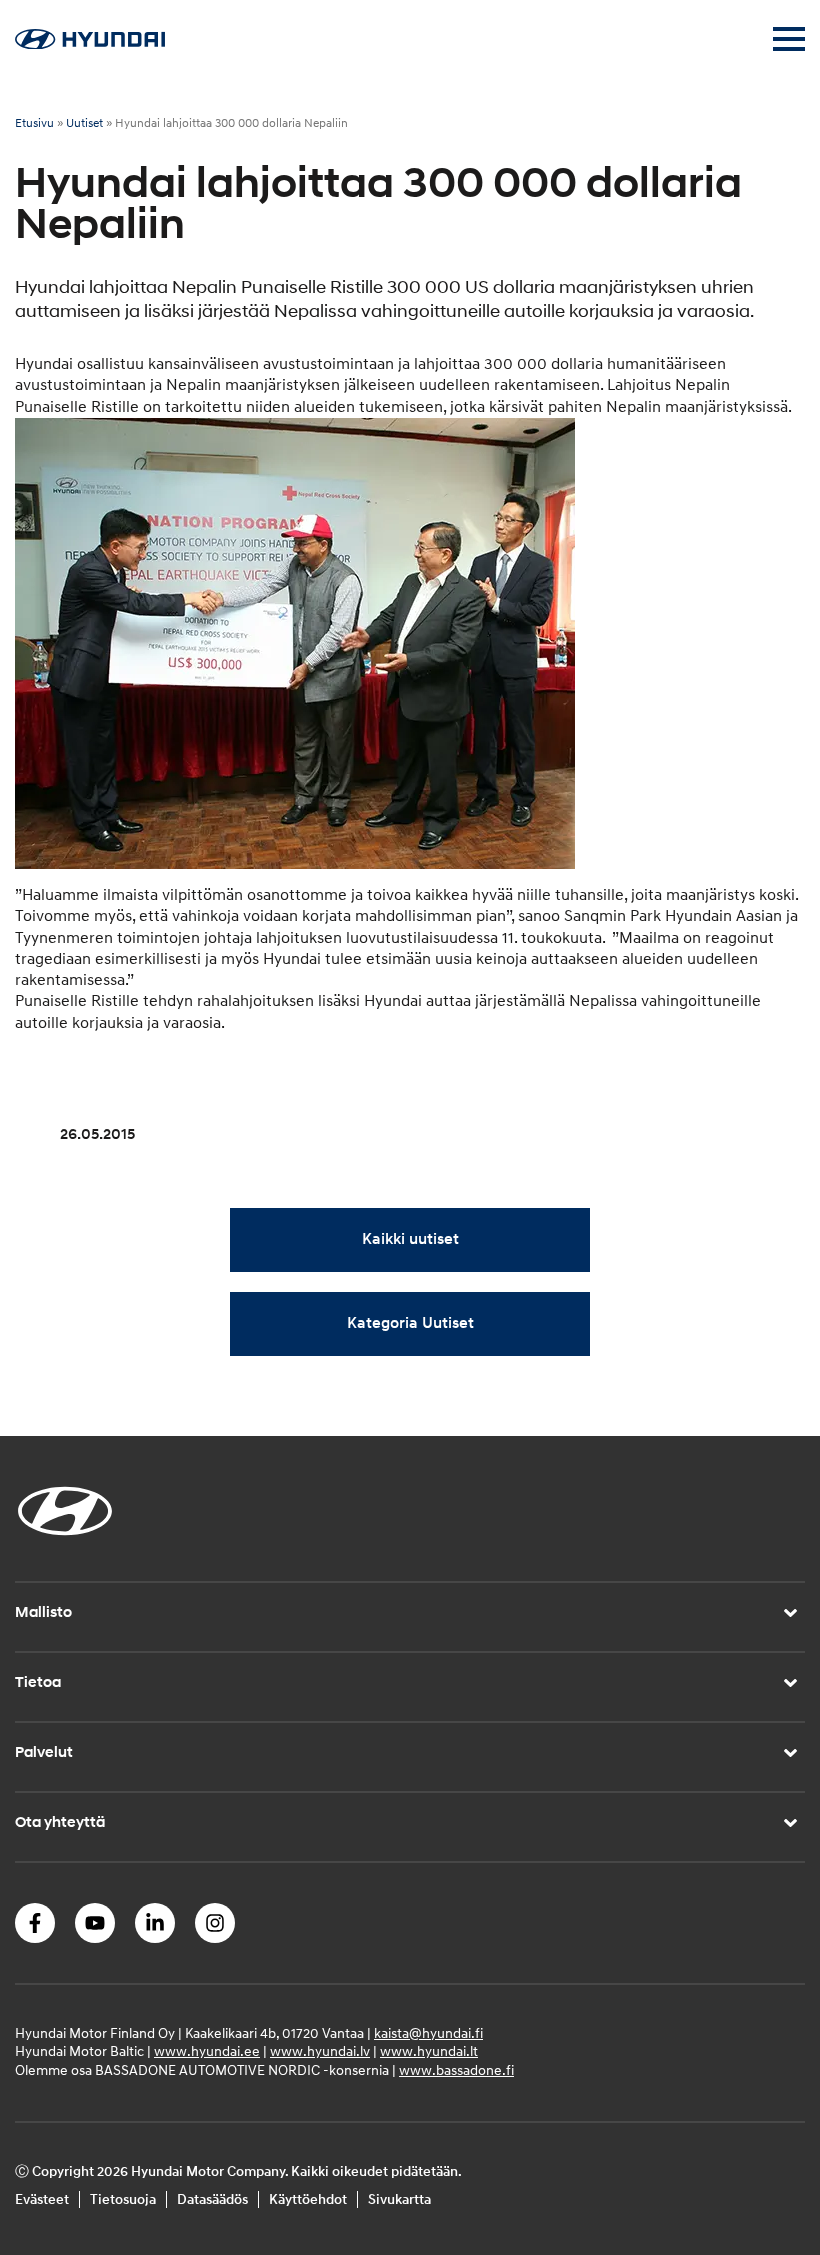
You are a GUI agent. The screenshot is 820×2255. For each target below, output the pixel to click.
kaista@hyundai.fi (428, 2033)
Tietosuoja (123, 2199)
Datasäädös (212, 2199)
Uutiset (84, 123)
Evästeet (42, 2199)
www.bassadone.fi (456, 2070)
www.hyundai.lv (320, 2051)
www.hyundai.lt (429, 2051)
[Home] (90, 44)
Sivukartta (399, 2199)
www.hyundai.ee (207, 2051)
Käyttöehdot (308, 2199)
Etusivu (34, 123)
